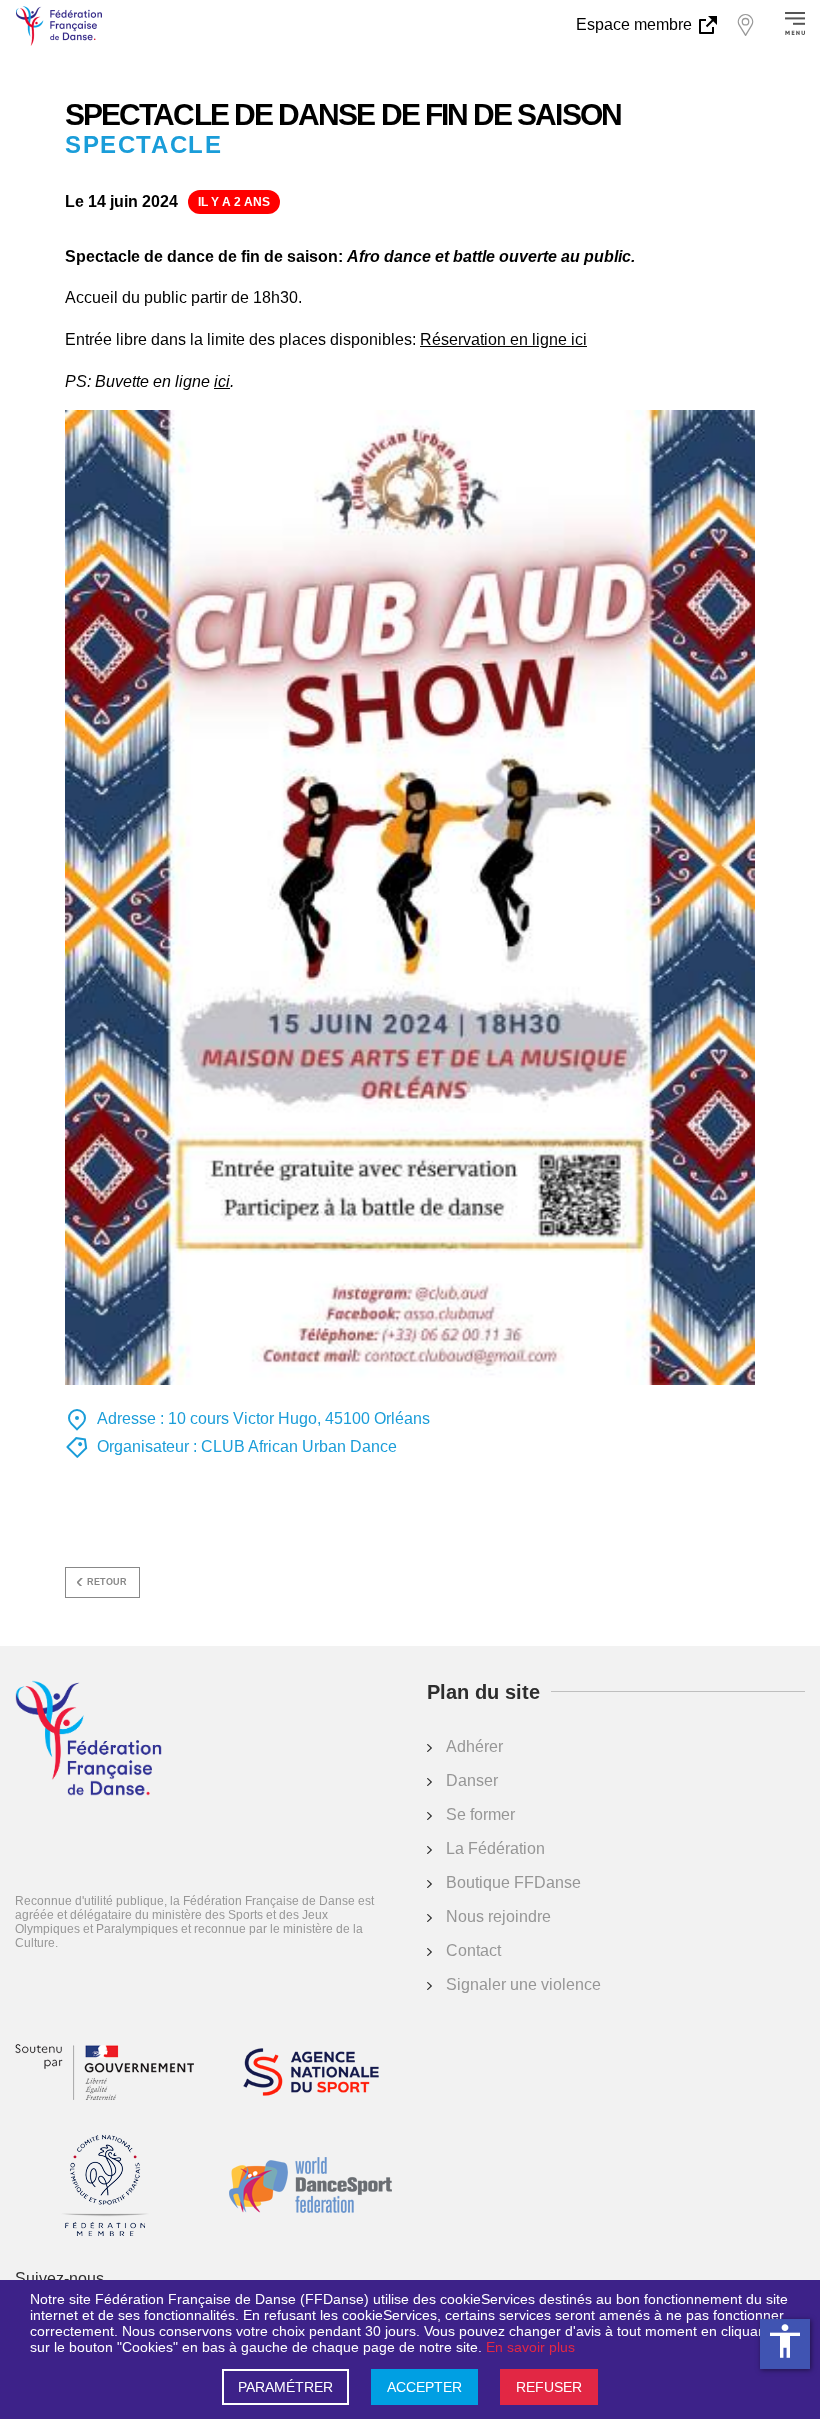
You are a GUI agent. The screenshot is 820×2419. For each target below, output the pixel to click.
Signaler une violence (523, 1984)
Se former (480, 1814)
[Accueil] (88, 1740)
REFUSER (549, 2387)
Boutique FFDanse (513, 1882)
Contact (473, 1950)
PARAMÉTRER (285, 2387)
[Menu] (795, 25)
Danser (472, 1780)
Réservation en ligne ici (503, 339)
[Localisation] (745, 25)
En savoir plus (530, 2347)
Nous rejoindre (498, 1916)
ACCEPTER (424, 2387)
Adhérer (474, 1746)
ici (222, 381)
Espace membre (636, 24)
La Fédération (495, 1848)
